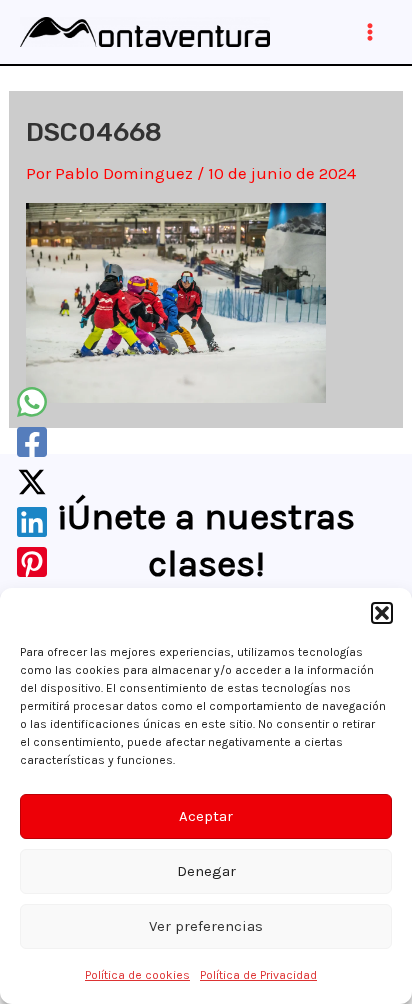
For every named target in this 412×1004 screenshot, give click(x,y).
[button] (382, 613)
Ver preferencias (206, 926)
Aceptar (206, 816)
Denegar (206, 871)
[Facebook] (32, 442)
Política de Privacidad (258, 975)
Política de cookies (137, 975)
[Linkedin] (32, 522)
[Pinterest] (32, 562)
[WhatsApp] (32, 402)
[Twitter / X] (32, 482)
